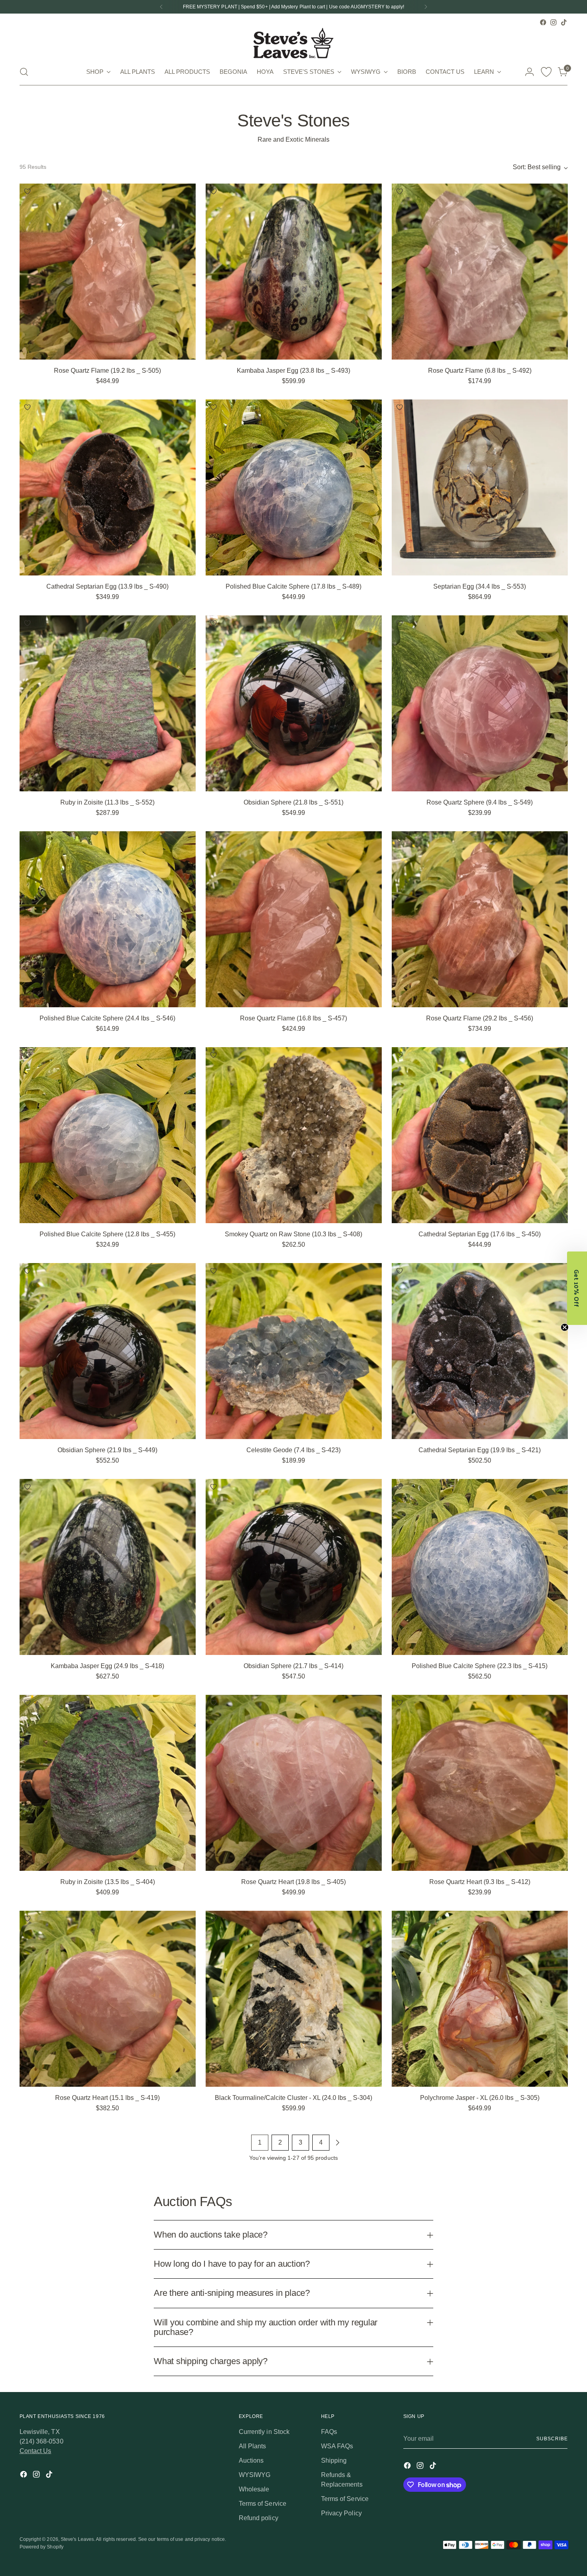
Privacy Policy (266, 1337)
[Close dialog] (439, 1191)
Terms (280, 1337)
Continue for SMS (252, 1312)
